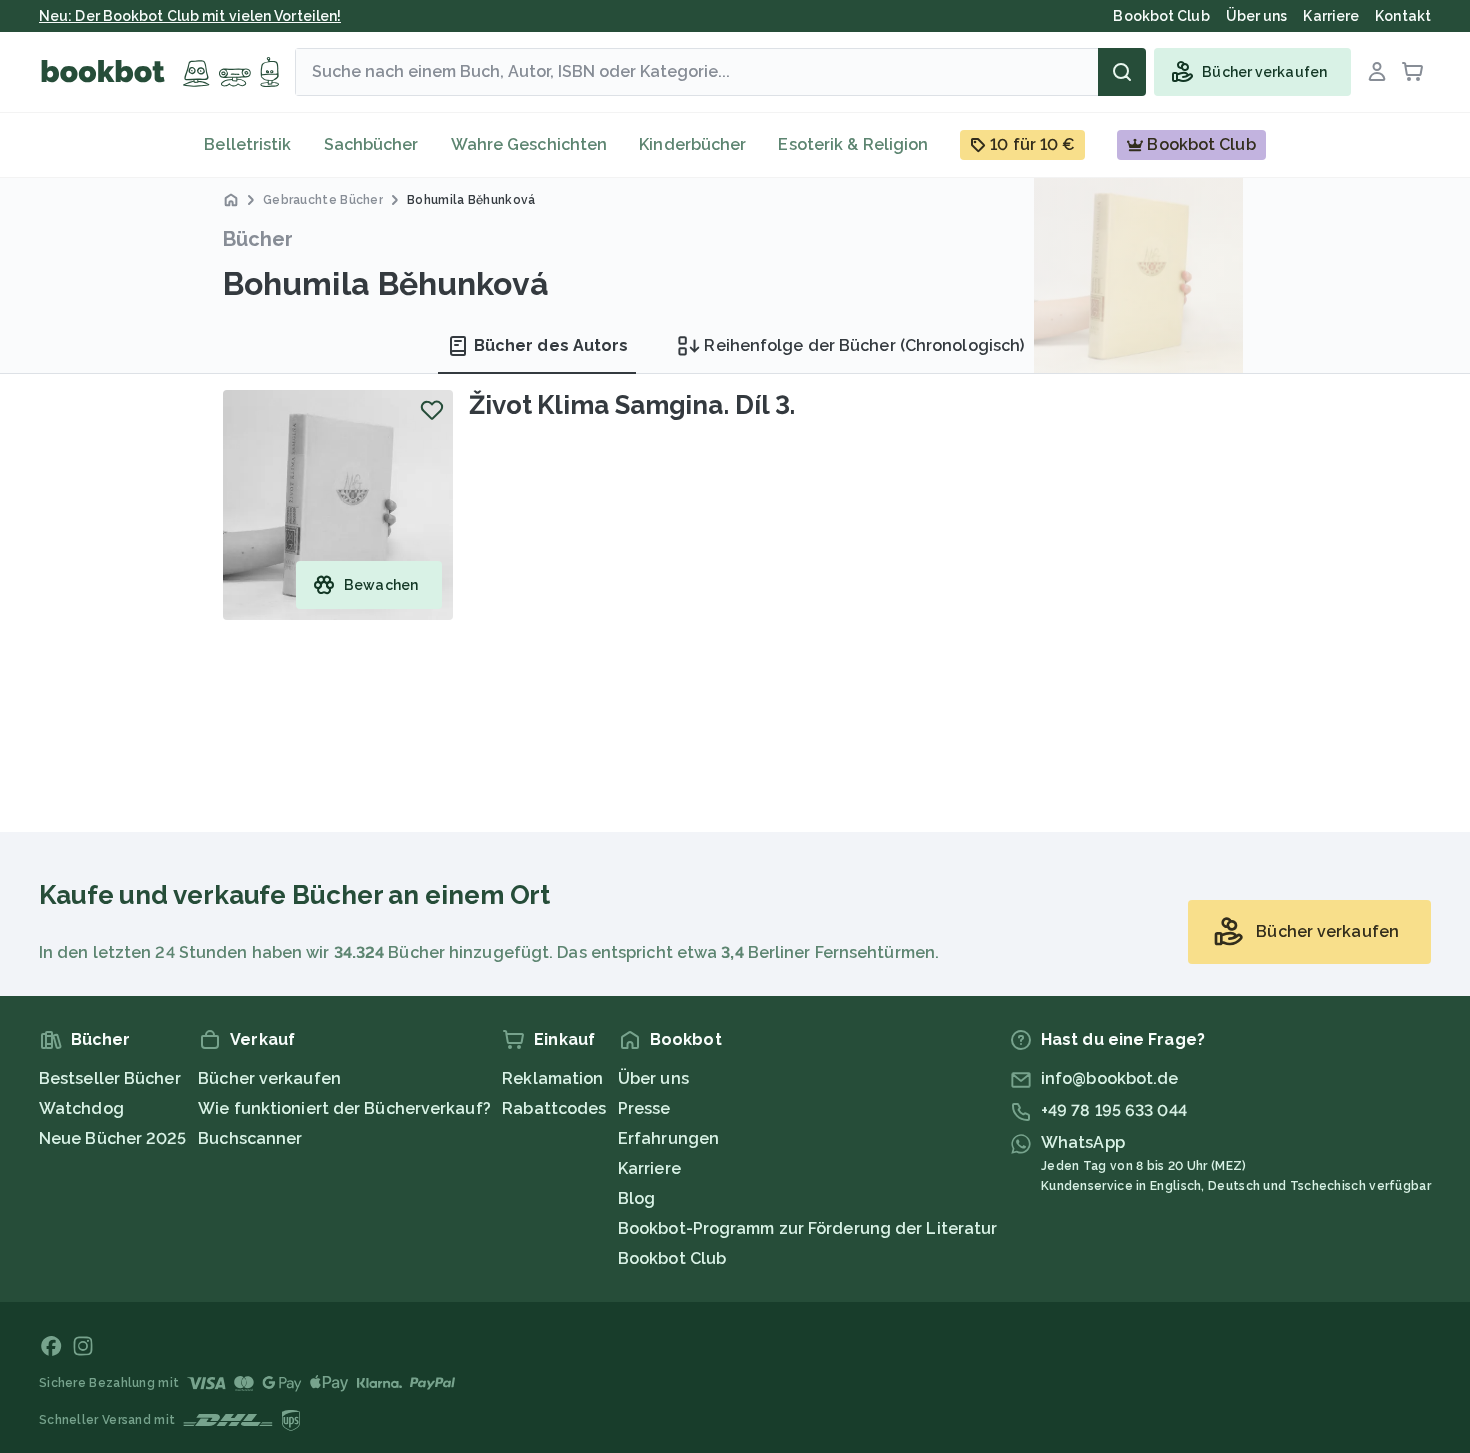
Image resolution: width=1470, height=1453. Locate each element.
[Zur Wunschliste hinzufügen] (432, 410)
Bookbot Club (672, 1258)
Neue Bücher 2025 (113, 1138)
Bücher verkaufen (269, 1078)
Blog (636, 1198)
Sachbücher (371, 144)
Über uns (653, 1078)
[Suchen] (1122, 72)
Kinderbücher (692, 144)
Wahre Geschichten (529, 144)
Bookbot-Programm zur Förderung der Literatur (807, 1228)
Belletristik (247, 144)
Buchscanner (250, 1138)
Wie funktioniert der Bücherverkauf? (344, 1108)
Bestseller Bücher (110, 1078)
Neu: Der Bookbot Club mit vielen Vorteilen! (190, 16)
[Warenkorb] (1413, 72)
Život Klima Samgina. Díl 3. (632, 405)
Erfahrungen (668, 1138)
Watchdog (81, 1108)
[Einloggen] (1377, 72)
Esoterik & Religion (853, 144)
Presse (644, 1108)
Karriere (649, 1168)
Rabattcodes (554, 1108)
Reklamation (552, 1078)
